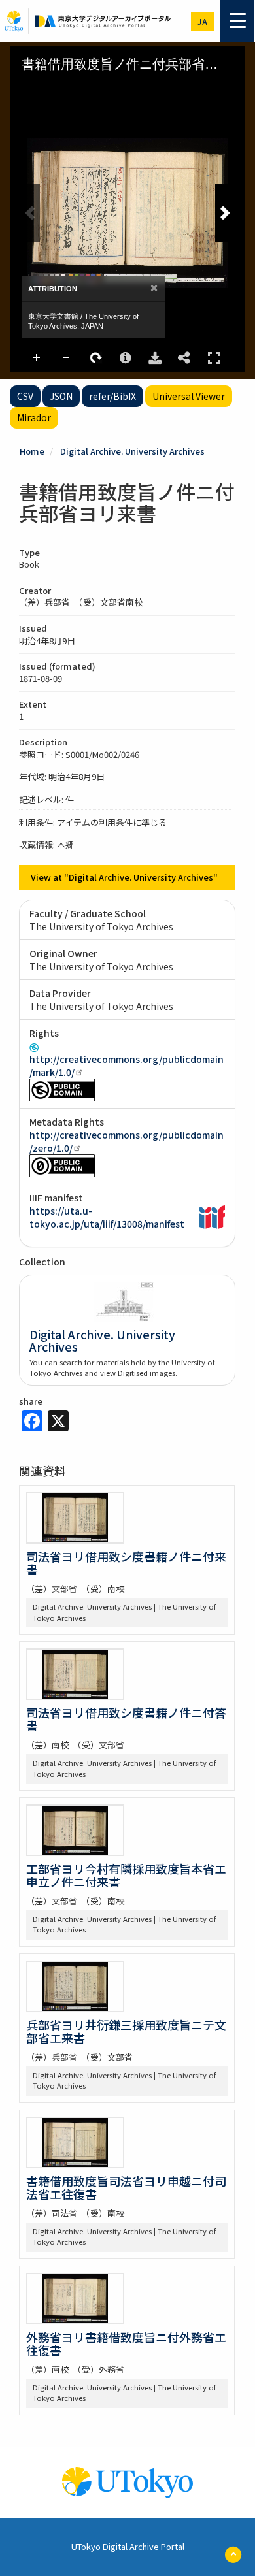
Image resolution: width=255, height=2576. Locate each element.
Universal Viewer (189, 396)
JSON (61, 396)
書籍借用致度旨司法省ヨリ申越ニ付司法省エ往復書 (126, 2187)
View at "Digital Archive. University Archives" (124, 877)
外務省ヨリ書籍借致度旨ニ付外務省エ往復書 (126, 2343)
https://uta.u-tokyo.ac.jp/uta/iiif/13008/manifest (107, 1217)
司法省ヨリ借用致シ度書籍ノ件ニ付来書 (126, 1563)
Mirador (34, 417)
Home (32, 451)
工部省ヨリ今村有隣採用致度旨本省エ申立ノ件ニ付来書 (126, 1875)
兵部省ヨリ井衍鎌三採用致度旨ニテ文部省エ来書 (126, 2031)
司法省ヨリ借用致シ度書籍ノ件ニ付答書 (126, 1719)
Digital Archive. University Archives (132, 451)
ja (202, 21)
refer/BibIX (112, 396)
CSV (25, 396)
